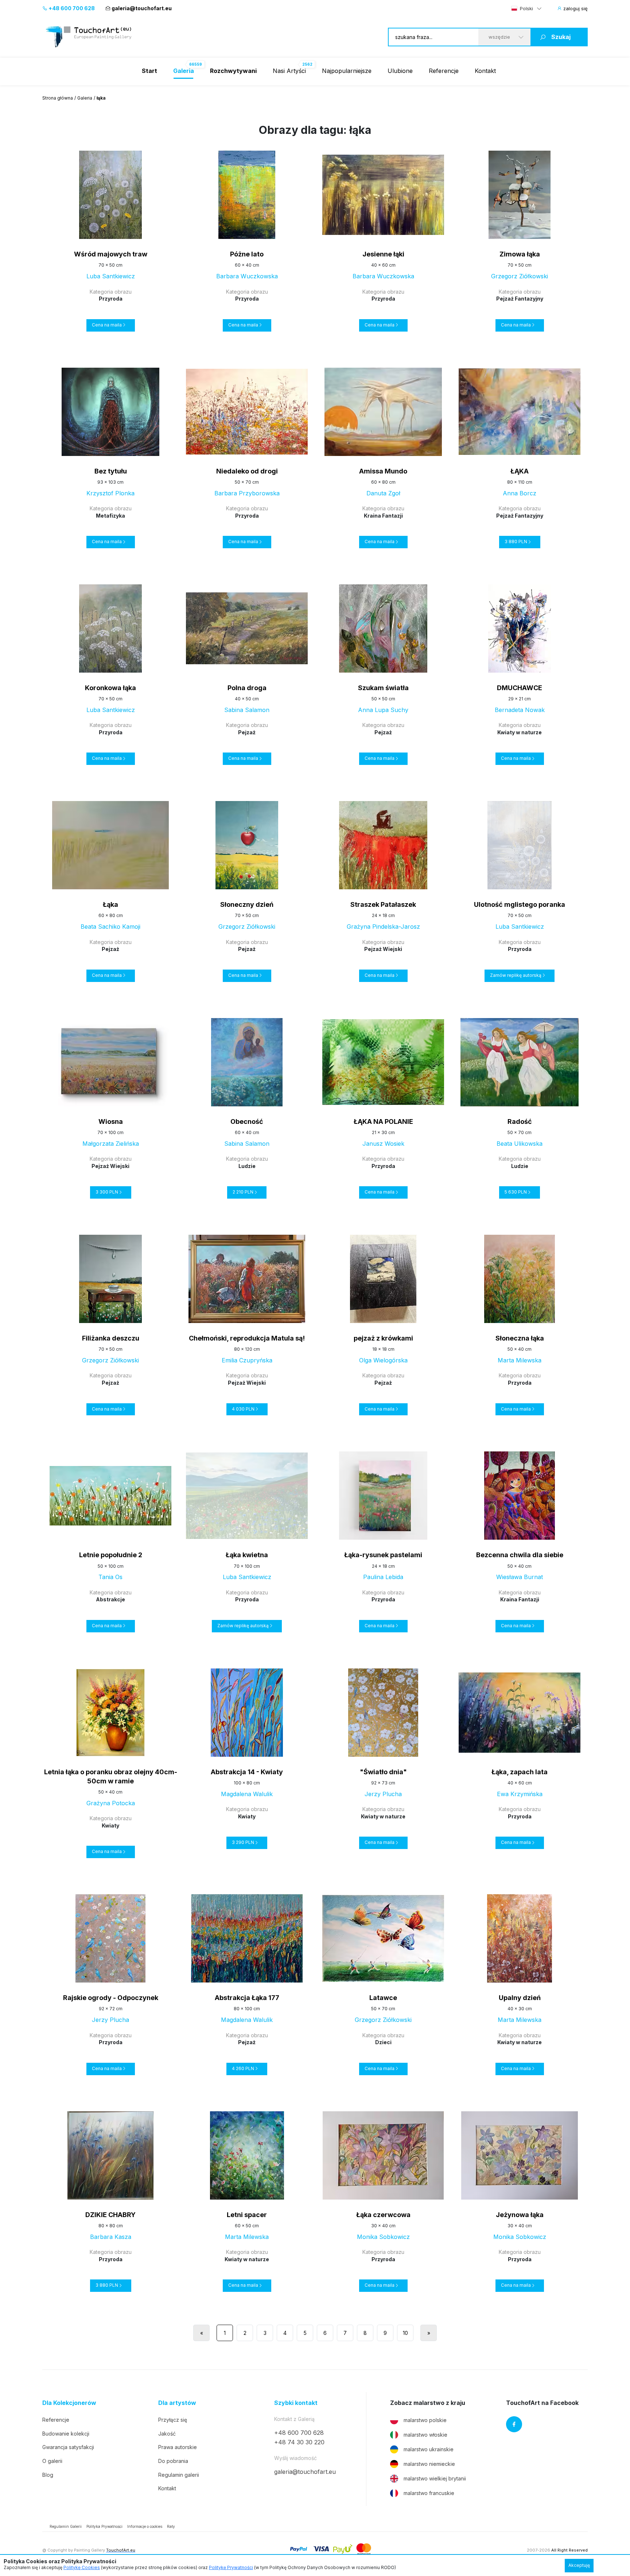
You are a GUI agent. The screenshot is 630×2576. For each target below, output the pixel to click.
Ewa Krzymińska (520, 1794)
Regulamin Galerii (66, 2526)
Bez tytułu (111, 471)
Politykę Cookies (82, 2567)
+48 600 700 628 (71, 8)
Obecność (247, 1121)
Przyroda (111, 299)
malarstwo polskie (425, 2420)
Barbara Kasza (111, 2237)
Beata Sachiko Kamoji (110, 927)
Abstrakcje (110, 1599)
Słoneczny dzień (247, 904)
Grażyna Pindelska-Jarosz (383, 927)
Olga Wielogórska (383, 1360)
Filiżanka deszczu (111, 1338)
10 (405, 2333)
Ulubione (400, 71)
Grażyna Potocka (111, 1803)
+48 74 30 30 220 (299, 2442)
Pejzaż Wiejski (383, 949)
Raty (171, 2526)
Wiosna (111, 1121)
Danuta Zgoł (383, 493)
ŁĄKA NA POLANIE (383, 1121)
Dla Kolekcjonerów (69, 2403)
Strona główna (58, 98)
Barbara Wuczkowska (247, 276)
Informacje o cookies (145, 2526)
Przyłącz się (173, 2420)
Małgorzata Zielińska (111, 1144)
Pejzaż (247, 732)
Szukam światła (383, 688)
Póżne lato (247, 254)
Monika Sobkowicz (383, 2237)
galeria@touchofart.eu (142, 8)
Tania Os (110, 1577)
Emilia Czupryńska (247, 1360)
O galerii (52, 2461)
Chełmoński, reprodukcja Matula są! (247, 1338)
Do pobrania (173, 2461)
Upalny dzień (520, 1998)
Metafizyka (110, 516)
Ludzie (247, 1166)
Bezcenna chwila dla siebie (520, 1555)
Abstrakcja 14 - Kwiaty (247, 1772)
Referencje (444, 71)
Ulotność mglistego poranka (520, 904)
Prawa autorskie (178, 2447)
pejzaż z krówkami (383, 1338)
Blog (48, 2475)
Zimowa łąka (520, 254)
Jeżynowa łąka (520, 2215)
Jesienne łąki (383, 254)
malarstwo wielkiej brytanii (435, 2478)
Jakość (167, 2434)
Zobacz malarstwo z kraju (428, 2403)
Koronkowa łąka (110, 688)
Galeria (85, 98)
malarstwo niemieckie (429, 2464)
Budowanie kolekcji (66, 2434)
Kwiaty (110, 1825)
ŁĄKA (520, 471)
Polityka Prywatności (104, 2526)
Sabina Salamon (247, 710)
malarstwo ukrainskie (429, 2449)
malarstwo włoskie (425, 2435)
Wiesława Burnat (520, 1577)
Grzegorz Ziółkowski (520, 276)
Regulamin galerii (179, 2475)
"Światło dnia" (383, 1772)
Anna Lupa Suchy (383, 710)
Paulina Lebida (383, 1577)
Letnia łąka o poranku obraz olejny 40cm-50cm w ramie (111, 1776)
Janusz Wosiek (383, 1144)
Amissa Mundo (383, 471)
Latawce (383, 1998)
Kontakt (485, 71)
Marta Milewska (520, 1360)
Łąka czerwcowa (383, 2215)
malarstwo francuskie (429, 2493)
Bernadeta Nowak (520, 710)
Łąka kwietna (247, 1555)
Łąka (110, 904)
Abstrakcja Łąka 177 (247, 1998)
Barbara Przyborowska (247, 493)
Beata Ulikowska (520, 1144)
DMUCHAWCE (520, 688)
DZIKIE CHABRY (110, 2215)
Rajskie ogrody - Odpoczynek (111, 1998)
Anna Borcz (520, 493)
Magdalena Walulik (247, 1794)
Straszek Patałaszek (383, 904)
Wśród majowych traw (111, 254)
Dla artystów (177, 2403)
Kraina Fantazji (383, 516)
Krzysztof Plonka (110, 493)
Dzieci (383, 2042)
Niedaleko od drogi (247, 471)
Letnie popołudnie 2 (111, 1555)
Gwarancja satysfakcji (68, 2447)
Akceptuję (579, 2565)
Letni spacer (247, 2215)
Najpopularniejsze (347, 71)
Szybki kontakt (296, 2403)
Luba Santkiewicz (111, 276)
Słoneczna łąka (520, 1338)
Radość (520, 1121)
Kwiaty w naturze (520, 732)
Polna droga (247, 688)
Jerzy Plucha (383, 1794)
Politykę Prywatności (231, 2567)
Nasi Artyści (289, 71)
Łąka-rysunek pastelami (383, 1555)
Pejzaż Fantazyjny (520, 299)
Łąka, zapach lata (520, 1772)
